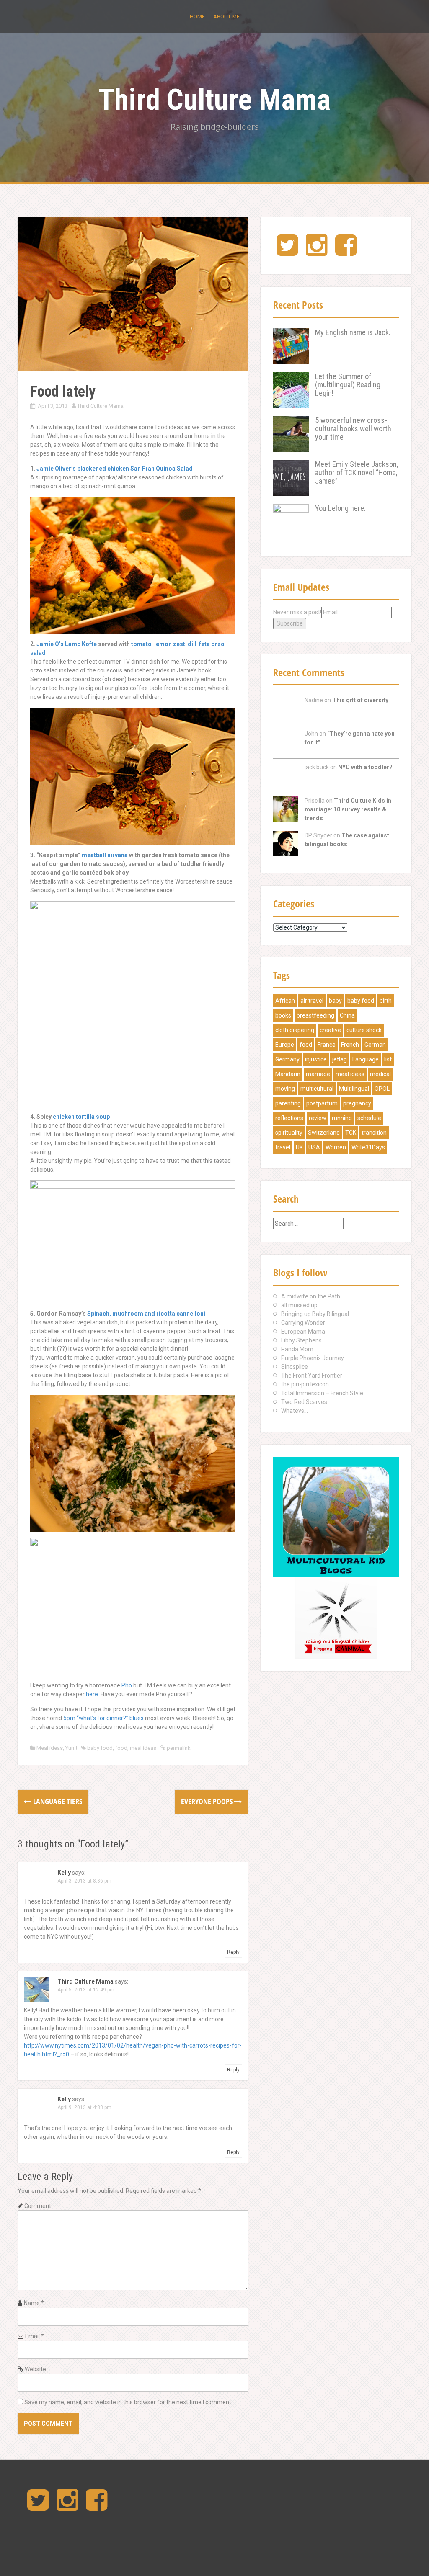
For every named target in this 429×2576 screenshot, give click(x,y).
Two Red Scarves (304, 1402)
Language (366, 1059)
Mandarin (288, 1074)
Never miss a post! (297, 612)
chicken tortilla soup (81, 1117)
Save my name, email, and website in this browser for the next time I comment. (128, 2402)
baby (335, 1001)
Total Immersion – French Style (322, 1393)
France (327, 1045)
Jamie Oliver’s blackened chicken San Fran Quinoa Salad (115, 469)
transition (374, 1133)
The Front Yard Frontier (312, 1376)
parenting (288, 1103)
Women (336, 1147)
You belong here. (340, 508)
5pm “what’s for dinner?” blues (103, 1718)
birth (386, 1001)
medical (380, 1074)
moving (285, 1089)
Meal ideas (50, 1748)
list (388, 1059)
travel (283, 1147)
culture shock (364, 1030)
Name (34, 2303)
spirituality (289, 1133)
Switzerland (324, 1133)
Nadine (314, 700)
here (92, 1694)
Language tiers (57, 1801)
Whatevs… (295, 1411)
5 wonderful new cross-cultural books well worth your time (353, 429)
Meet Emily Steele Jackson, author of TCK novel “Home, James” (357, 473)
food (121, 1748)
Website (35, 2369)
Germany (287, 1059)
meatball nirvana (105, 855)
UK (299, 1147)
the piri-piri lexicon (305, 1384)
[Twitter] (287, 252)
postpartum (322, 1103)
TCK (351, 1133)
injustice (316, 1059)
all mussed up (299, 1305)
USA (314, 1147)
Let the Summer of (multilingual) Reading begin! (348, 385)
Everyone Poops (208, 1801)
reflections (289, 1118)
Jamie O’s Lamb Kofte (67, 644)
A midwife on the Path (311, 1296)
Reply (233, 1952)
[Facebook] (346, 252)
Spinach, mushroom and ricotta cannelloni (146, 1314)
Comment (38, 2206)
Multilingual (354, 1089)
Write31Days (368, 1147)
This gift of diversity (360, 700)
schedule (369, 1118)
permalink (178, 1748)
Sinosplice (295, 1367)
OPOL (382, 1089)
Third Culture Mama (214, 100)
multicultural (317, 1089)
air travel (312, 1001)
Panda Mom (297, 1349)
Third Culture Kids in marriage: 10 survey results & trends (348, 809)
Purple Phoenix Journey (313, 1358)
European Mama (303, 1332)
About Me (226, 17)
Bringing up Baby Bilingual (315, 1314)
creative (330, 1030)
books (283, 1015)
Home (197, 17)
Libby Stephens (301, 1340)
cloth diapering (295, 1030)
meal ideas (143, 1748)
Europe (285, 1045)
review (318, 1118)
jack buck (317, 767)
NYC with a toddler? (365, 767)
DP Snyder (318, 835)
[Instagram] (317, 252)
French (350, 1045)
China (347, 1015)
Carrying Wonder (303, 1323)
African (285, 1001)
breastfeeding (315, 1015)
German (375, 1045)
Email (35, 2336)
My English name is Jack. (353, 332)
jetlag (340, 1059)
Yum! (71, 1748)
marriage (318, 1074)
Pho (127, 1685)
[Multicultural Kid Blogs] (336, 1517)
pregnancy (357, 1103)
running (342, 1118)
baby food (100, 1748)
